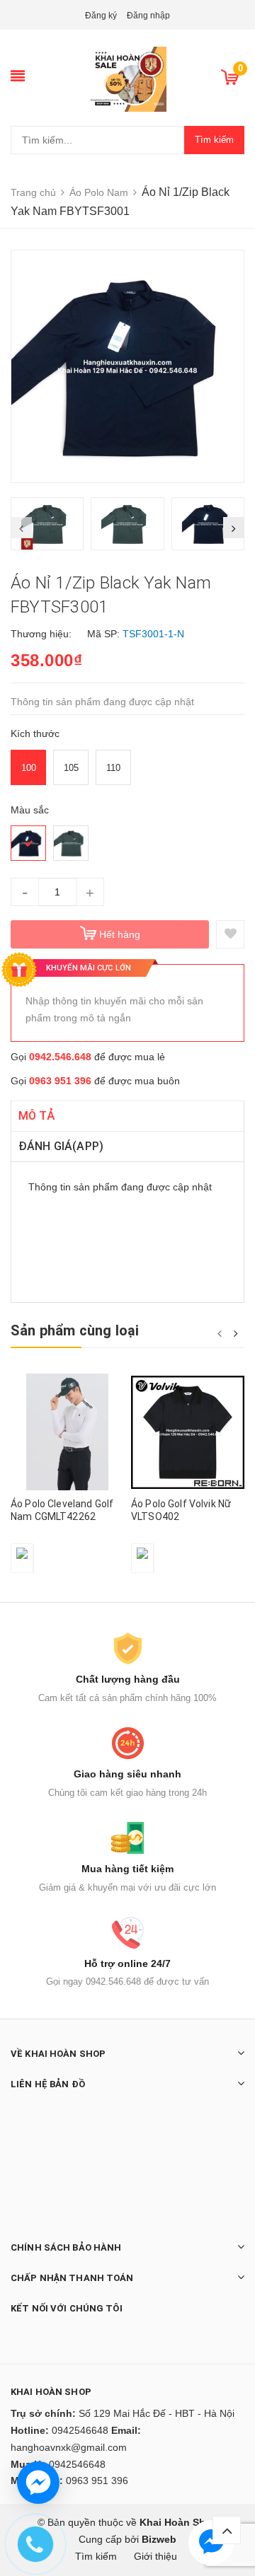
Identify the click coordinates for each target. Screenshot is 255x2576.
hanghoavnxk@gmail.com (69, 2447)
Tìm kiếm (214, 140)
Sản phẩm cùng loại (75, 1330)
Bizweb (159, 2539)
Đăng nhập (148, 16)
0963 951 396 (60, 1081)
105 (71, 768)
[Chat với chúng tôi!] (38, 2483)
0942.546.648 (60, 1057)
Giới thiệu (155, 2556)
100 (29, 768)
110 (113, 768)
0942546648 (80, 2430)
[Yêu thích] (230, 934)
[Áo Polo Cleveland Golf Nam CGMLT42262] (67, 1432)
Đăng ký (101, 16)
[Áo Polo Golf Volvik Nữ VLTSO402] (188, 1432)
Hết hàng (120, 934)
